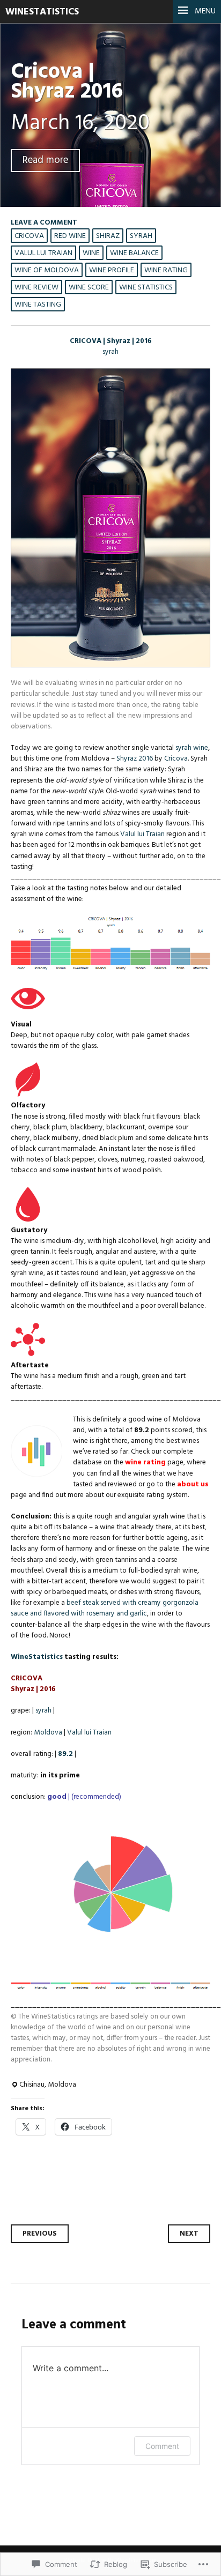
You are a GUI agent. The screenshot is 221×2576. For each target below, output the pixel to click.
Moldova (48, 1733)
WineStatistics (42, 12)
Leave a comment (44, 223)
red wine (70, 236)
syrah (141, 236)
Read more (45, 161)
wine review (36, 288)
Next (189, 2234)
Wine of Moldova (47, 270)
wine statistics (146, 288)
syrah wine (192, 748)
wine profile (112, 270)
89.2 (65, 1754)
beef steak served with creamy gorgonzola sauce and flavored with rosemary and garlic (105, 1608)
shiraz (108, 236)
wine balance (134, 253)
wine (91, 253)
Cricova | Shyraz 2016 (67, 82)
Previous (40, 2234)
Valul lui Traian (43, 253)
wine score (89, 288)
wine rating (166, 270)
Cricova (29, 236)
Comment (162, 2446)
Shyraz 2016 (135, 759)
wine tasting (38, 305)
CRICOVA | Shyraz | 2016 (111, 341)
